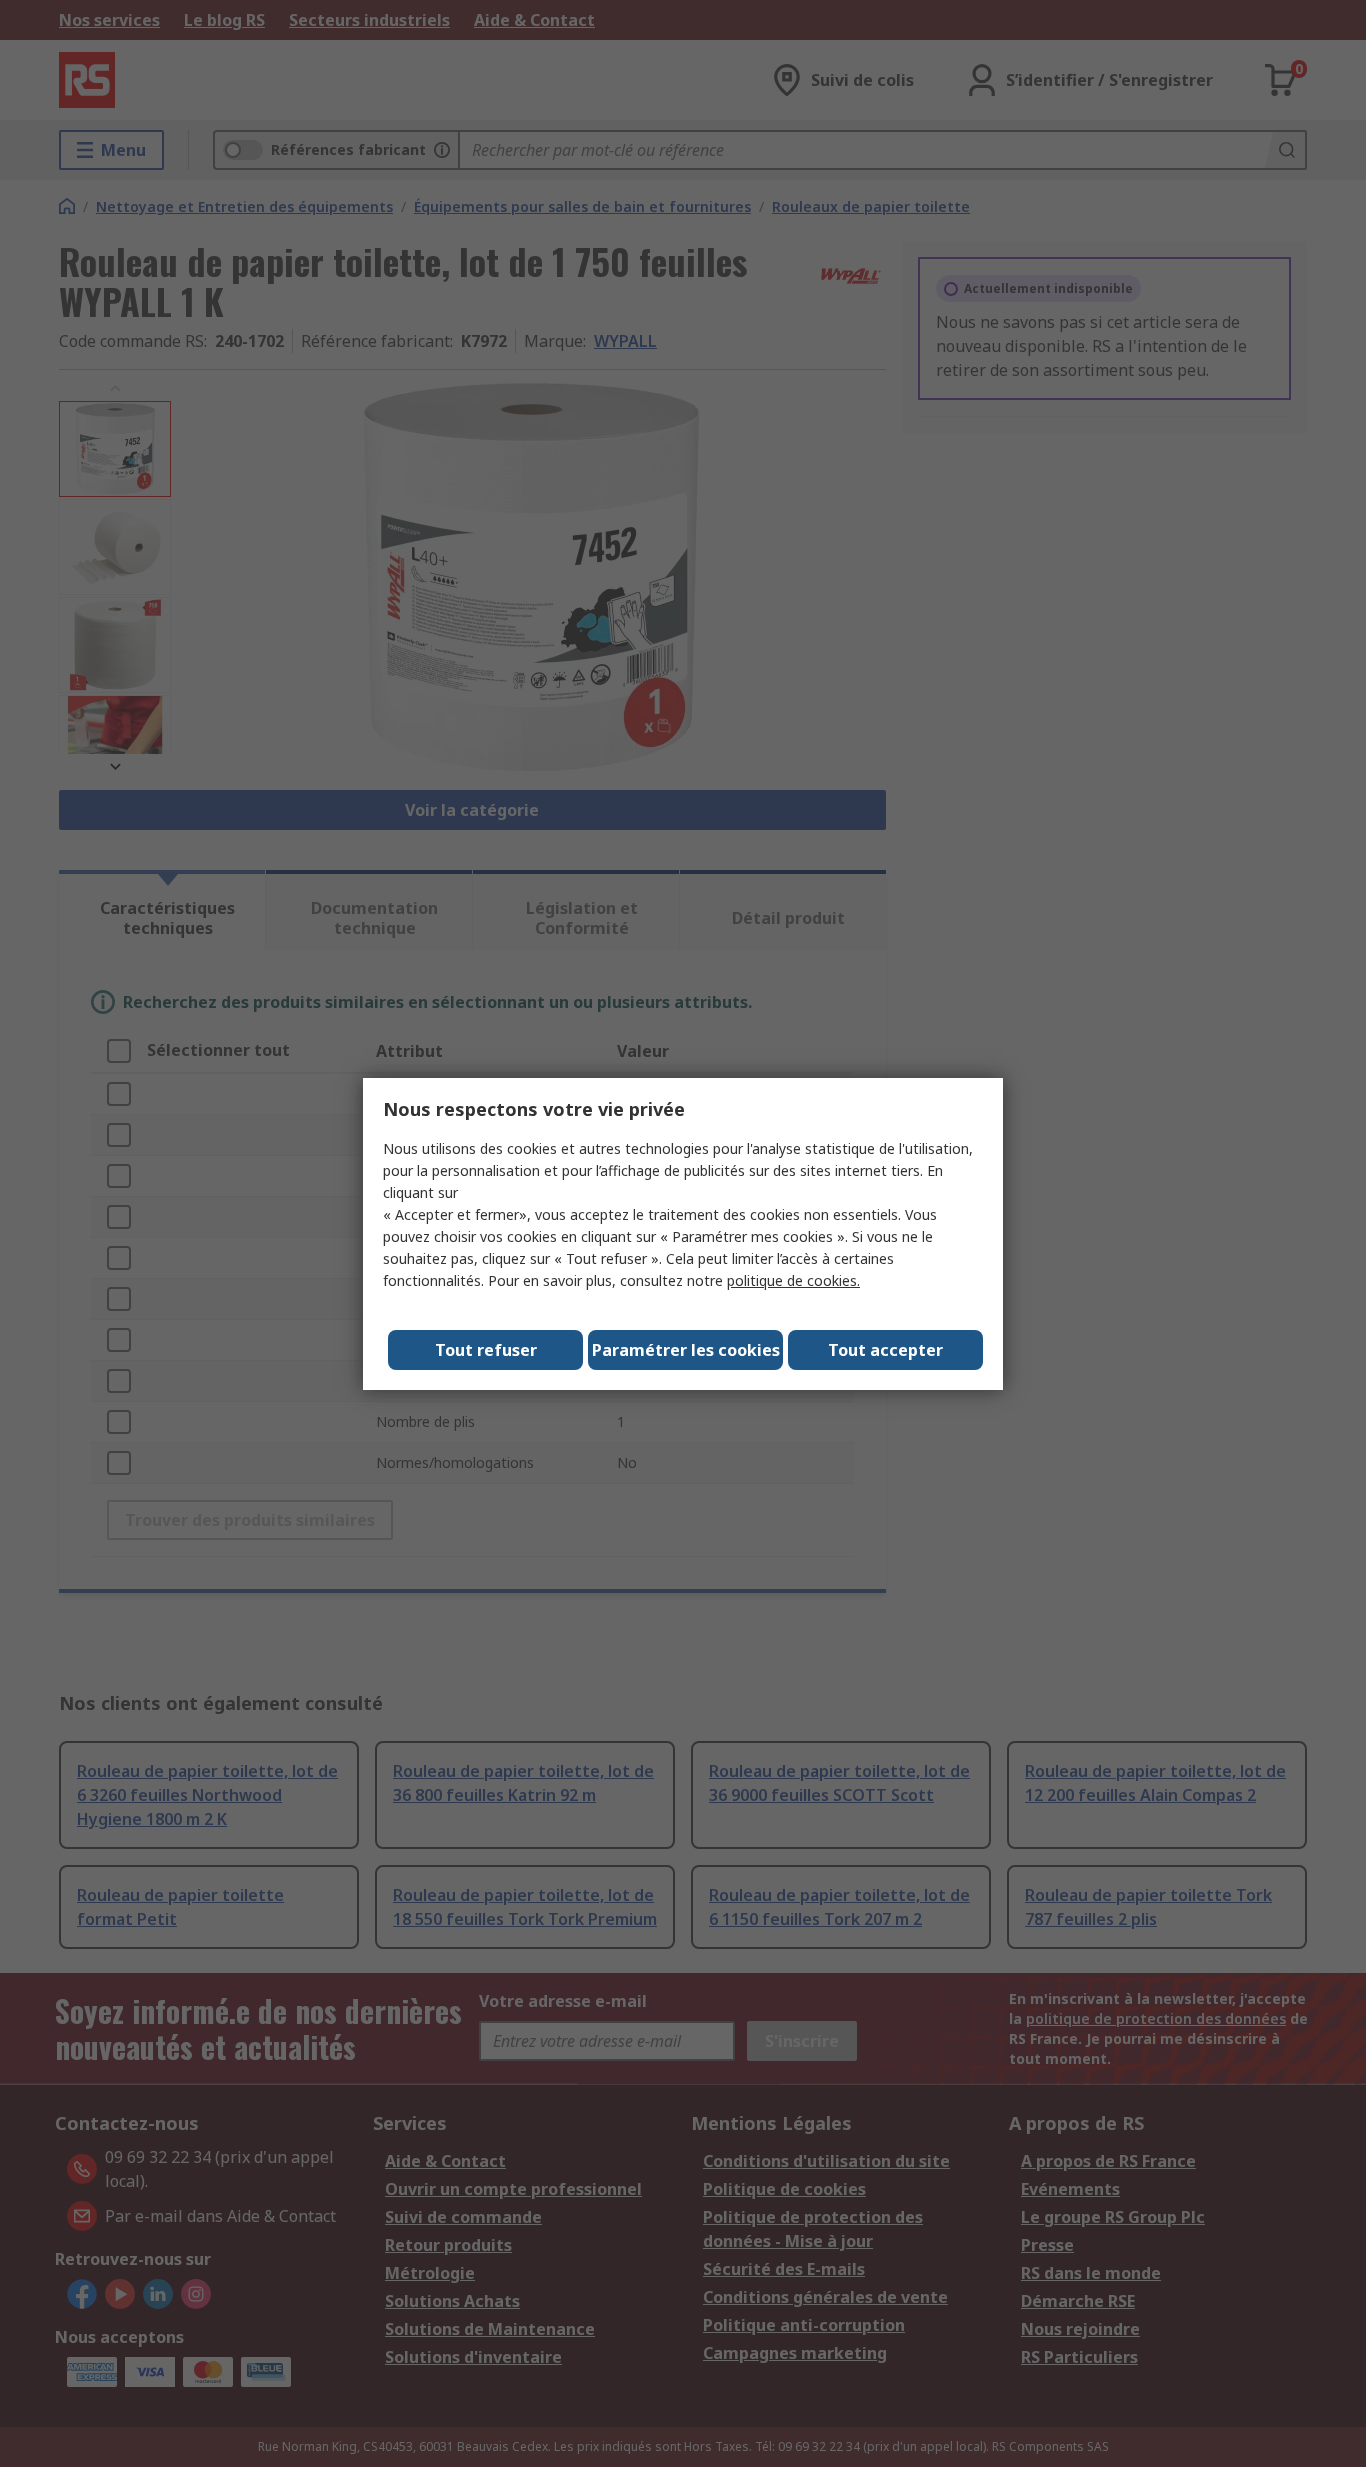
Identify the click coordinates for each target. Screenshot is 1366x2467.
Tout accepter (885, 1350)
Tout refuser (486, 1350)
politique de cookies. (793, 1280)
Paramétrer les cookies (686, 1350)
